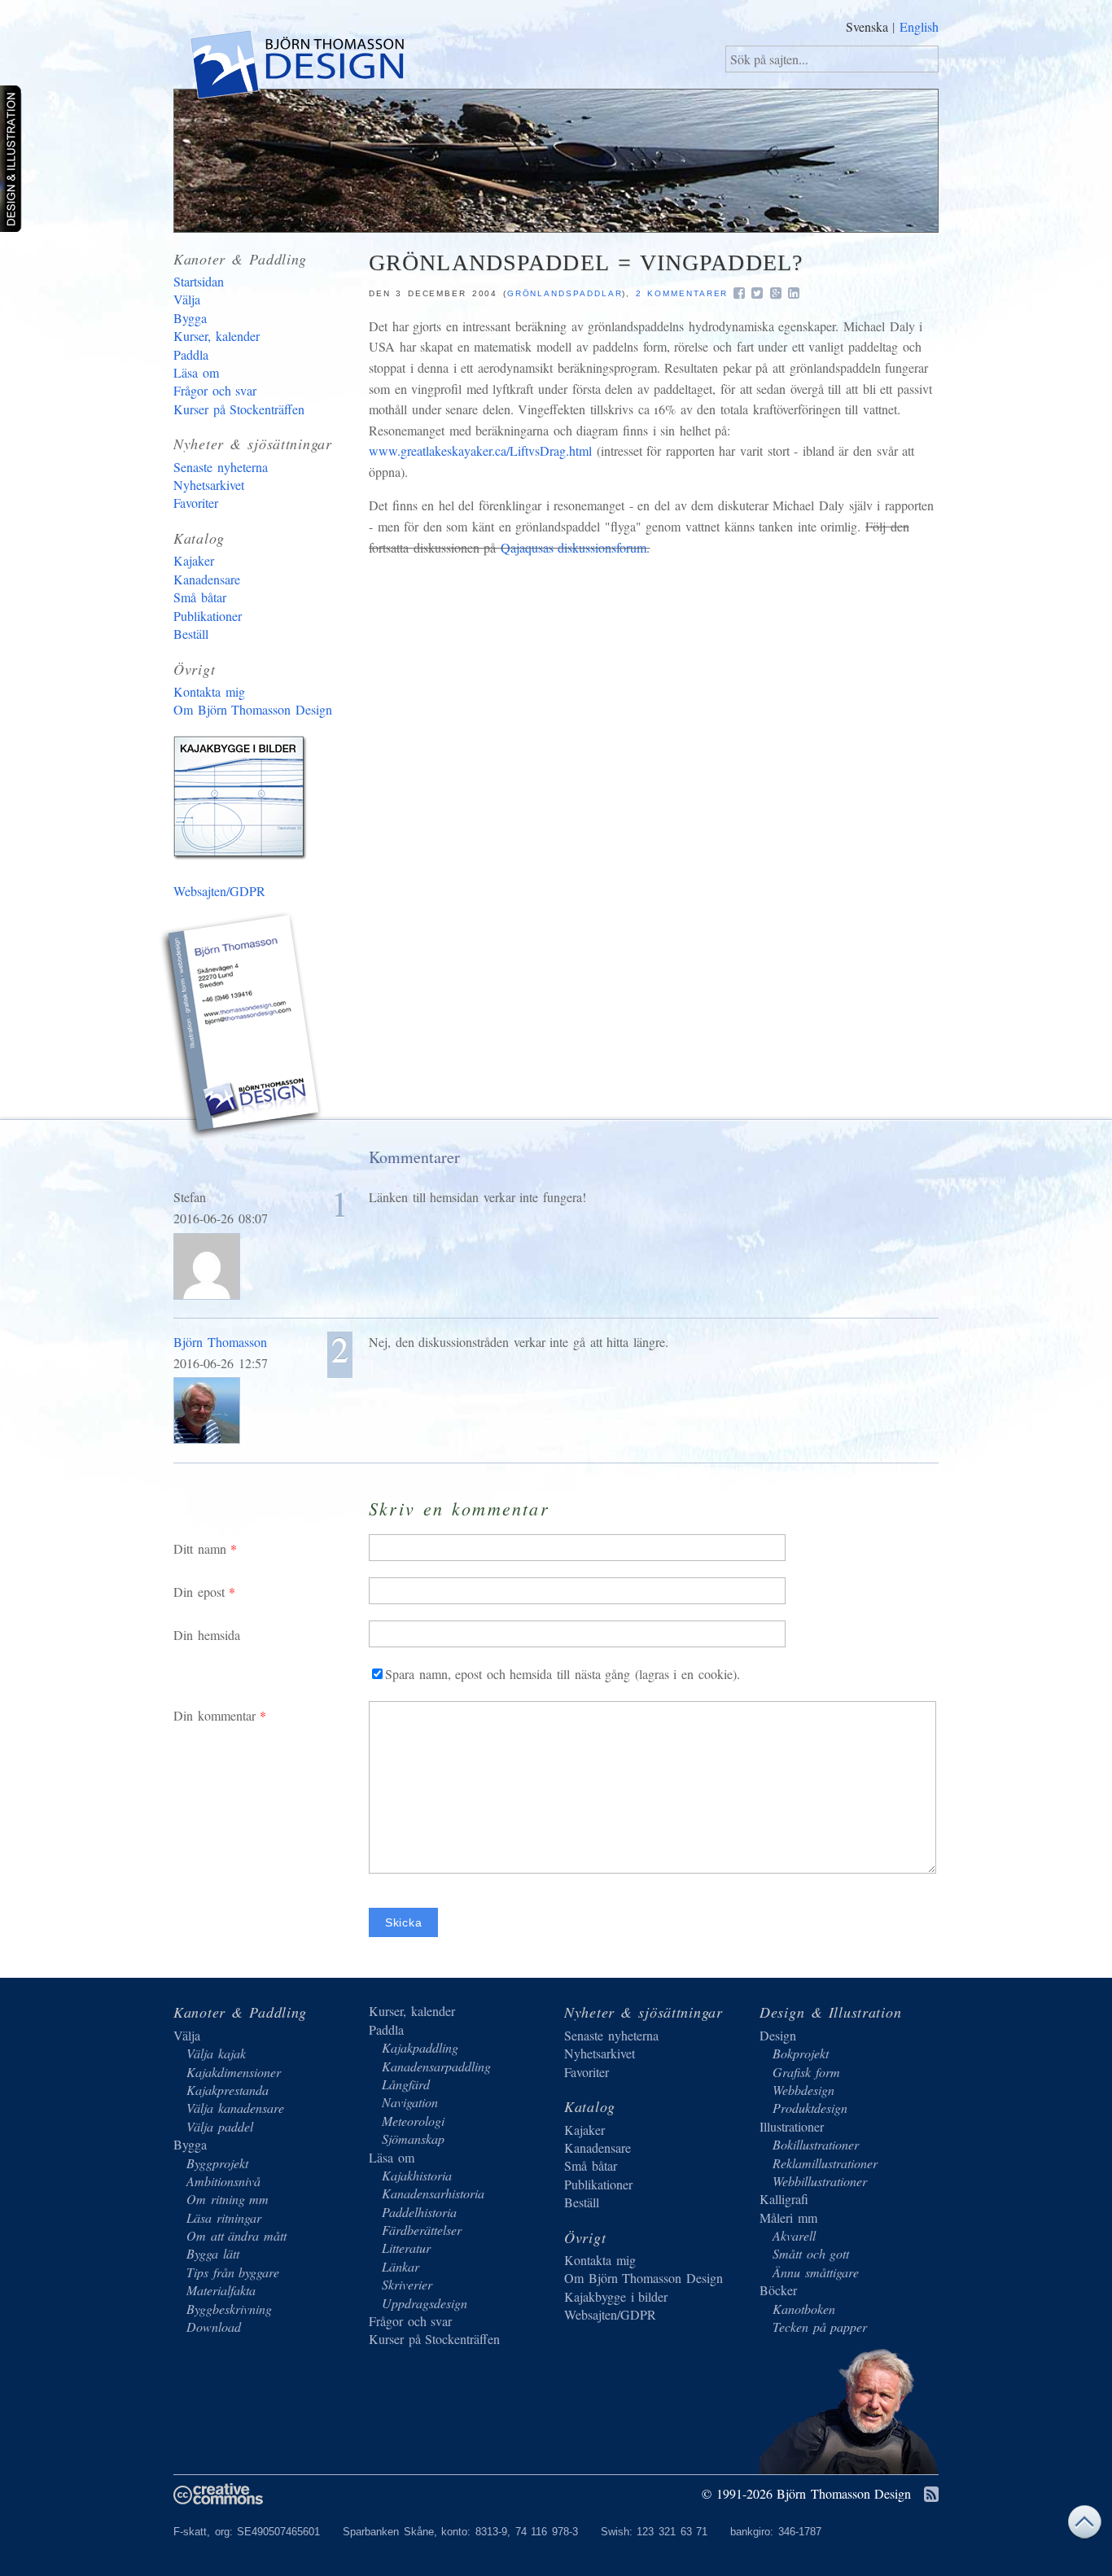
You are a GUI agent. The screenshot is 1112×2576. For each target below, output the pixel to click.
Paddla (191, 354)
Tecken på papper (820, 2327)
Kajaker (194, 560)
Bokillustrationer (816, 2144)
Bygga (190, 318)
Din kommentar (215, 1715)
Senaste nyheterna (221, 467)
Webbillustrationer (820, 2181)
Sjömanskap (413, 2139)
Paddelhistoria (419, 2212)
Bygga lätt (213, 2253)
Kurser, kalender (217, 336)
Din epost (199, 1592)
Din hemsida (207, 1635)
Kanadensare (207, 579)
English (919, 26)
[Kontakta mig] (243, 1028)
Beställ (191, 634)
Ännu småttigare (816, 2272)
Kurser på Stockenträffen (239, 409)
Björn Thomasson (220, 1342)
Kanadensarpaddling (436, 2066)
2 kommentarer (682, 293)
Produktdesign (810, 2108)
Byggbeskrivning (229, 2309)
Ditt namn (200, 1548)
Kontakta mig (209, 691)
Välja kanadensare (235, 2108)
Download (214, 2327)
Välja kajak (216, 2053)
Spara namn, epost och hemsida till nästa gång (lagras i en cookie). (563, 1674)
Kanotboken (804, 2309)
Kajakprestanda (228, 2090)
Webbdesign (803, 2090)
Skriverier (407, 2284)
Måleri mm (788, 2217)
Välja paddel (220, 2126)
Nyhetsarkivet (209, 485)
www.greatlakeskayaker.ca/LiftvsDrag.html (480, 450)
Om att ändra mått (236, 2235)
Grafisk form (806, 2072)
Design (778, 2035)
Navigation (410, 2102)
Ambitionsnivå (223, 2181)
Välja (187, 299)
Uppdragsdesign (425, 2303)
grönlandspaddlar (565, 293)
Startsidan (199, 281)
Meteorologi (413, 2121)
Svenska (867, 26)
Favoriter (196, 503)
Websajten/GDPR (219, 891)
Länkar (401, 2266)
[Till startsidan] (296, 68)
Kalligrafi (784, 2199)
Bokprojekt (801, 2053)
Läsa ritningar (224, 2217)
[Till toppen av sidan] (1084, 2526)
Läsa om (196, 372)
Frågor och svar (215, 390)
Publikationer (208, 616)
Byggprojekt (217, 2163)
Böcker (778, 2290)
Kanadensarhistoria (433, 2193)
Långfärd (406, 2084)
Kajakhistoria (417, 2175)
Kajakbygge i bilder (243, 801)
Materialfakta (221, 2290)
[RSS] (931, 2495)
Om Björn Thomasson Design (253, 709)
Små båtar (200, 597)
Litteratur (406, 2248)
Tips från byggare (233, 2272)
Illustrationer (792, 2126)
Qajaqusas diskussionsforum (574, 547)
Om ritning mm (228, 2199)
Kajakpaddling (420, 2047)
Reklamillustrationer (825, 2163)
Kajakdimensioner (234, 2072)
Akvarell (794, 2235)
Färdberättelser (422, 2230)
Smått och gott (811, 2253)
